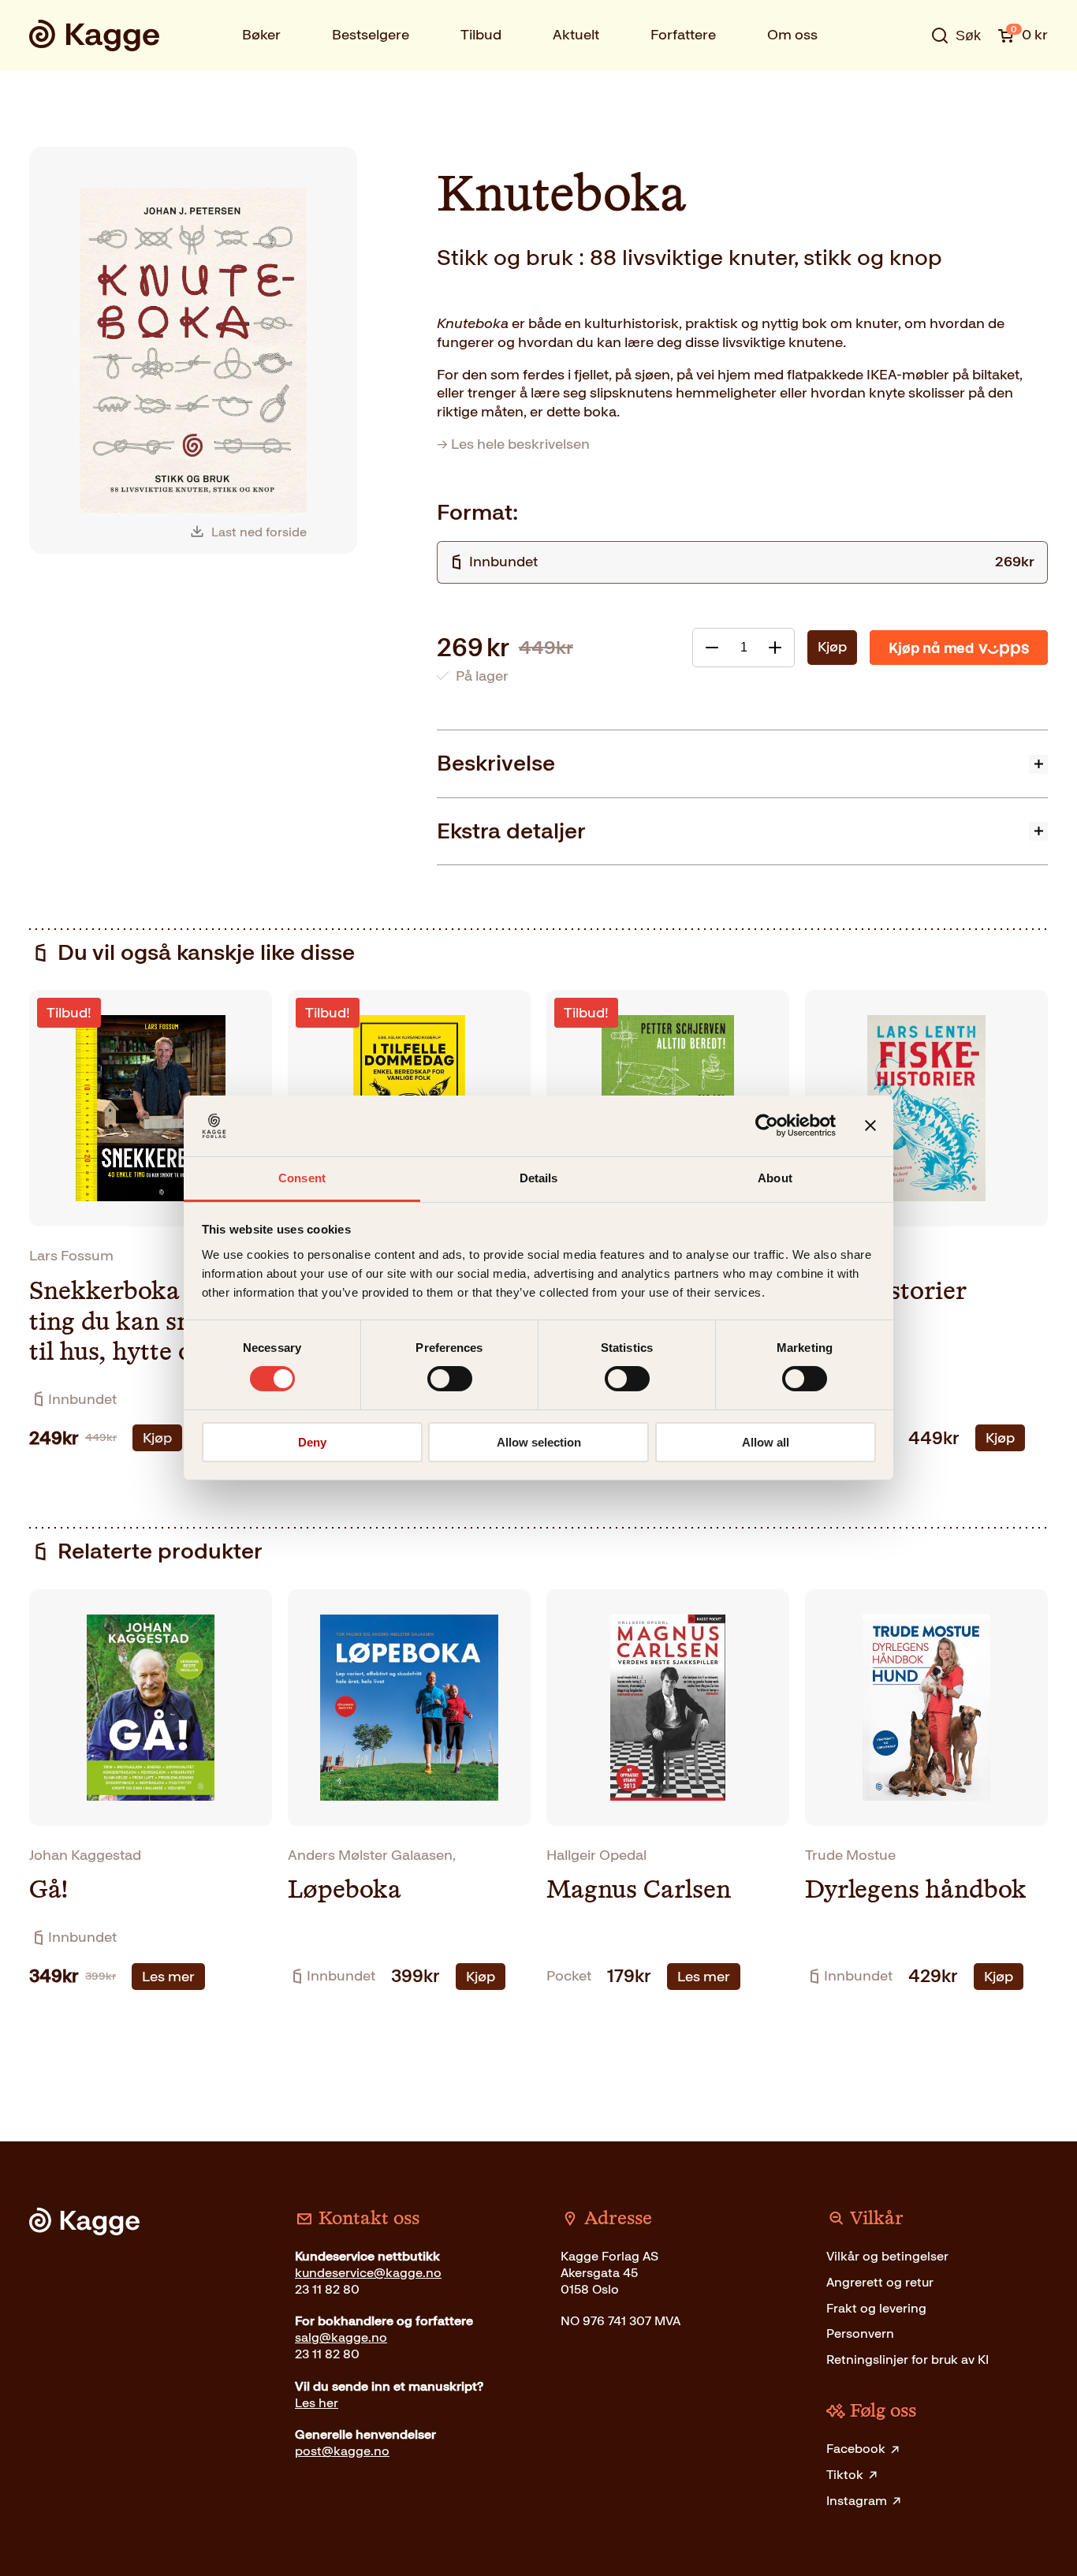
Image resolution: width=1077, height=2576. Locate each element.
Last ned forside (259, 532)
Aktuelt (576, 35)
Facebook (856, 2449)
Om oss (792, 35)
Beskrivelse (496, 763)
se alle (904, 84)
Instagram (857, 2501)
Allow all (766, 1442)
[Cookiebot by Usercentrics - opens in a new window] (767, 1126)
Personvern (860, 2333)
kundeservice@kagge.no (368, 2273)
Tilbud (481, 35)
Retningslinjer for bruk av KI (907, 2359)
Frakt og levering (876, 2308)
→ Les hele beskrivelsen (513, 444)
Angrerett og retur (880, 2282)
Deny (312, 1442)
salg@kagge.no (341, 2337)
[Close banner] (870, 1126)
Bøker (261, 35)
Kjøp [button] (157, 1438)
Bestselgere (371, 35)
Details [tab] (539, 1178)
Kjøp (832, 647)
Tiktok (845, 2475)
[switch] (450, 1379)
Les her (317, 2403)
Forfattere (683, 35)
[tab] (742, 763)
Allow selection (539, 1442)
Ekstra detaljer (511, 831)
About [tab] (775, 1178)
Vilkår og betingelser (887, 2256)
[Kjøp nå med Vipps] (959, 648)
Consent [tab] (302, 1178)
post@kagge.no (342, 2451)
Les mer (168, 1977)
